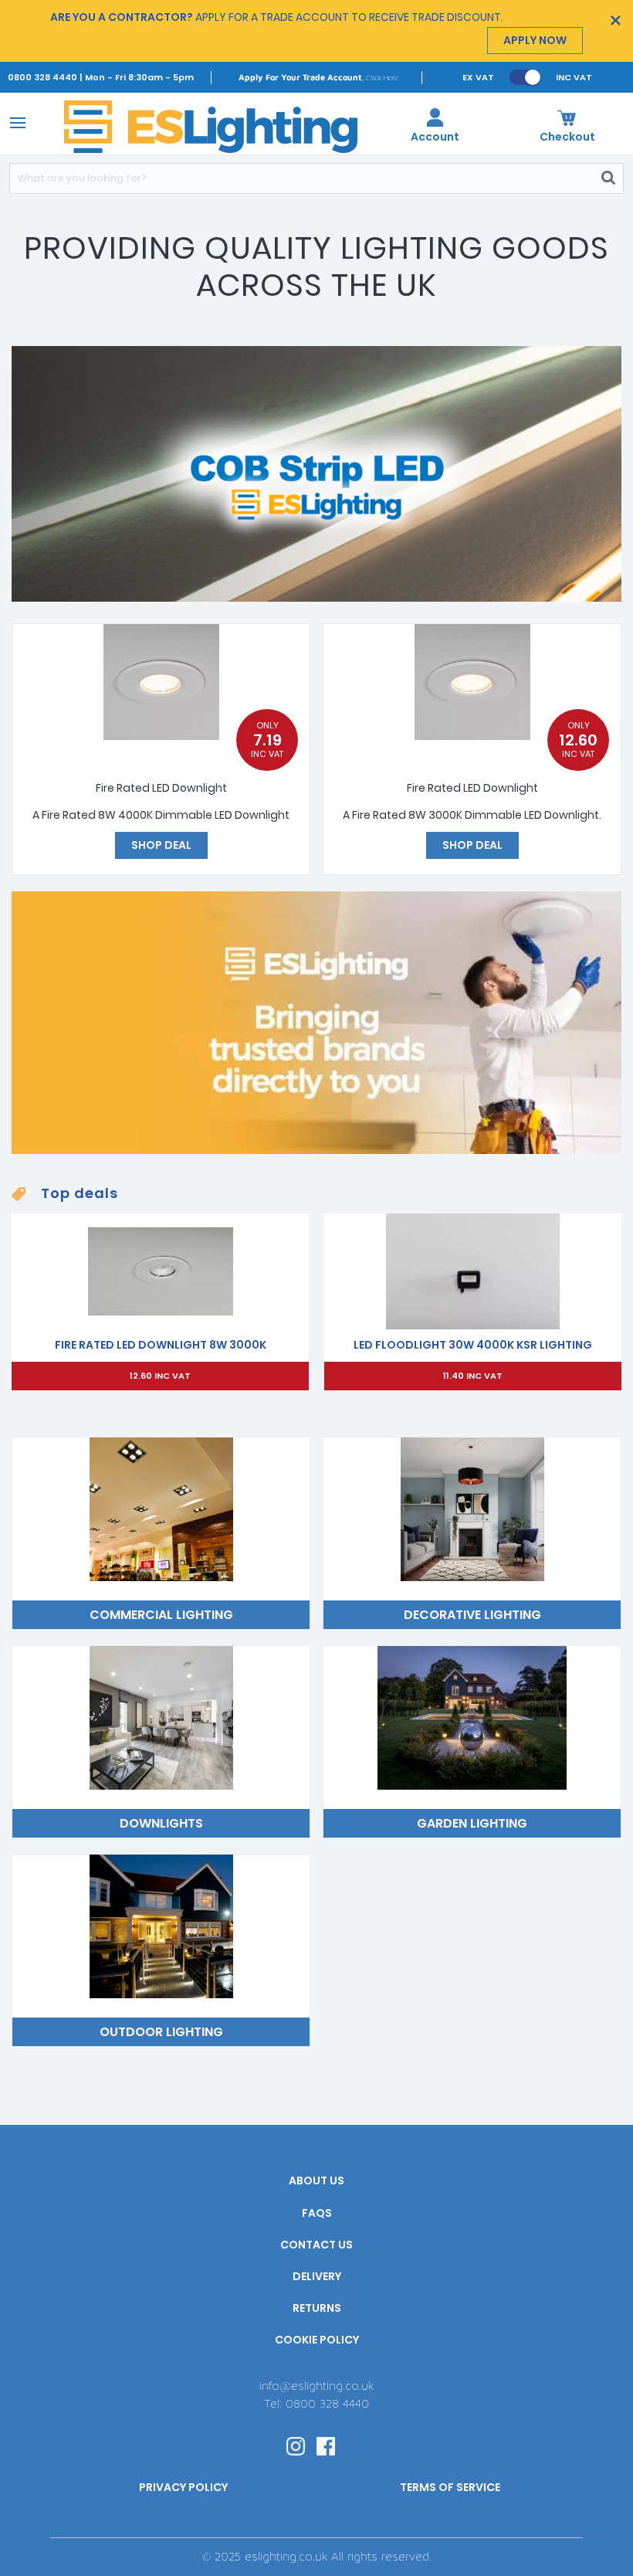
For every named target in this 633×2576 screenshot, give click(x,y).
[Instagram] (296, 2445)
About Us (316, 2181)
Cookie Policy (317, 2340)
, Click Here (318, 77)
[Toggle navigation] (15, 122)
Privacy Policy (183, 2487)
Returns (317, 2308)
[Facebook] (326, 2445)
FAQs (317, 2213)
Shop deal (161, 845)
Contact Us (316, 2245)
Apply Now (535, 40)
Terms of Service (450, 2487)
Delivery (317, 2276)
